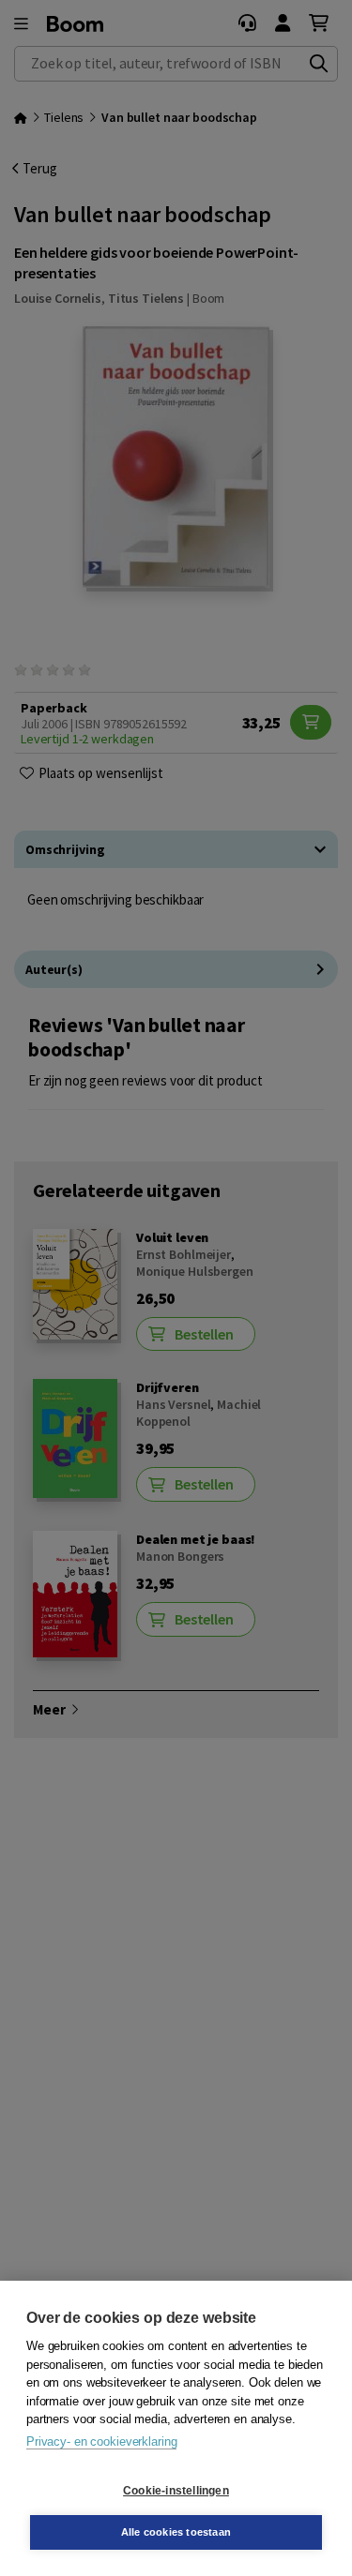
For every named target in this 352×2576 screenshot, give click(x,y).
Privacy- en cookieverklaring (101, 2441)
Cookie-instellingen (176, 2491)
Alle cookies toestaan (176, 2532)
